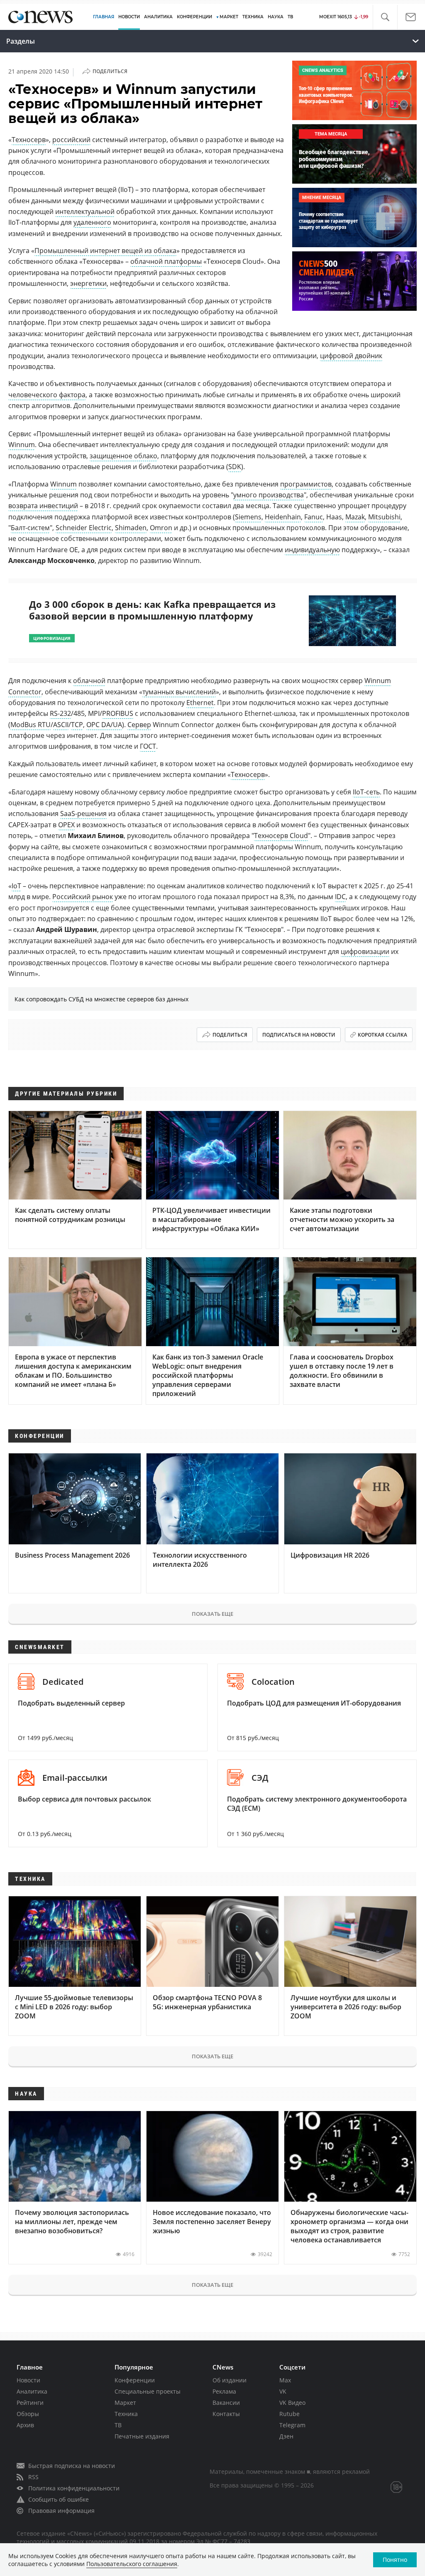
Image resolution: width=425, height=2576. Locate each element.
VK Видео (292, 2403)
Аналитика (158, 17)
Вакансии (226, 2403)
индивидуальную (312, 550)
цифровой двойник (351, 356)
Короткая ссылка (382, 1035)
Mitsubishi (384, 517)
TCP (77, 725)
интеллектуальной (85, 211)
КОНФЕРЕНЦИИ (194, 17)
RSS (33, 2477)
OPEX (66, 825)
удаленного (92, 222)
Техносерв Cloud (281, 836)
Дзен (286, 2436)
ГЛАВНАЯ (104, 17)
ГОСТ (148, 746)
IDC (340, 897)
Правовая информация (61, 2511)
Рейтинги (30, 2403)
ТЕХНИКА (253, 17)
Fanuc (314, 517)
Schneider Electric (84, 528)
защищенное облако (123, 456)
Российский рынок (83, 897)
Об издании (230, 2380)
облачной (89, 681)
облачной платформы (166, 261)
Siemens (248, 517)
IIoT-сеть (366, 792)
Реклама (224, 2391)
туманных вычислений (179, 692)
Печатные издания (142, 2436)
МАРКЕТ (229, 17)
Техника (126, 2414)
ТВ (290, 17)
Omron (161, 528)
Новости (28, 2380)
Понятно (395, 2560)
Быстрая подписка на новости (72, 2466)
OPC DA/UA (104, 725)
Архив (25, 2425)
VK (283, 2391)
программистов (306, 484)
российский (71, 140)
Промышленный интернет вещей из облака (105, 251)
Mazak (355, 517)
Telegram (292, 2425)
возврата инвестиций (43, 506)
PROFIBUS (118, 713)
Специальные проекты (148, 2391)
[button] (385, 17)
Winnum (22, 445)
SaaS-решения (83, 814)
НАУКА (276, 17)
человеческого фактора (47, 395)
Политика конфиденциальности (74, 2488)
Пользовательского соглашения (132, 2564)
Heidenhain (283, 517)
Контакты (226, 2414)
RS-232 (60, 713)
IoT (16, 886)
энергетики (88, 283)
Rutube (289, 2414)
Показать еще (212, 1614)
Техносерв (29, 140)
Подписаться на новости (299, 1035)
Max (285, 2380)
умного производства (269, 495)
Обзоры (28, 2414)
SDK (235, 467)
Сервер (139, 725)
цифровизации (365, 951)
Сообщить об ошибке (59, 2499)
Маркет (125, 2403)
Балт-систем (30, 528)
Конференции (135, 2380)
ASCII (61, 725)
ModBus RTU (31, 725)
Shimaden (131, 528)
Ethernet (200, 703)
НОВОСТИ (129, 17)
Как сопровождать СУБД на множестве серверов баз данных (101, 999)
